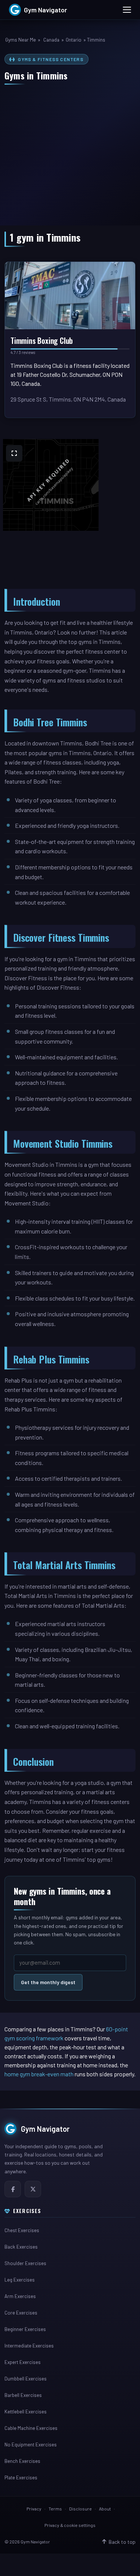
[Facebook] (13, 2189)
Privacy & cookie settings (70, 2525)
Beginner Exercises (25, 2329)
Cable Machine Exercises (31, 2428)
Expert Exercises (23, 2362)
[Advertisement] (70, 151)
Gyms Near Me (21, 40)
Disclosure (80, 2509)
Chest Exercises (22, 2230)
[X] (33, 2189)
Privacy (34, 2509)
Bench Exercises (22, 2461)
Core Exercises (21, 2313)
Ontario (74, 40)
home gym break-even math (39, 2074)
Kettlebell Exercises (26, 2412)
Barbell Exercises (23, 2395)
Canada (51, 40)
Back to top (122, 2542)
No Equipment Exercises (31, 2445)
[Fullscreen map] (14, 453)
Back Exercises (21, 2247)
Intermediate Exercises (29, 2346)
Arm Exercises (20, 2296)
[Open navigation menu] (127, 10)
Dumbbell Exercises (26, 2379)
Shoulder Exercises (25, 2263)
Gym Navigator (45, 2129)
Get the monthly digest (48, 1982)
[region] (70, 514)
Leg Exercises (20, 2280)
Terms (55, 2509)
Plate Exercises (21, 2477)
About (105, 2509)
